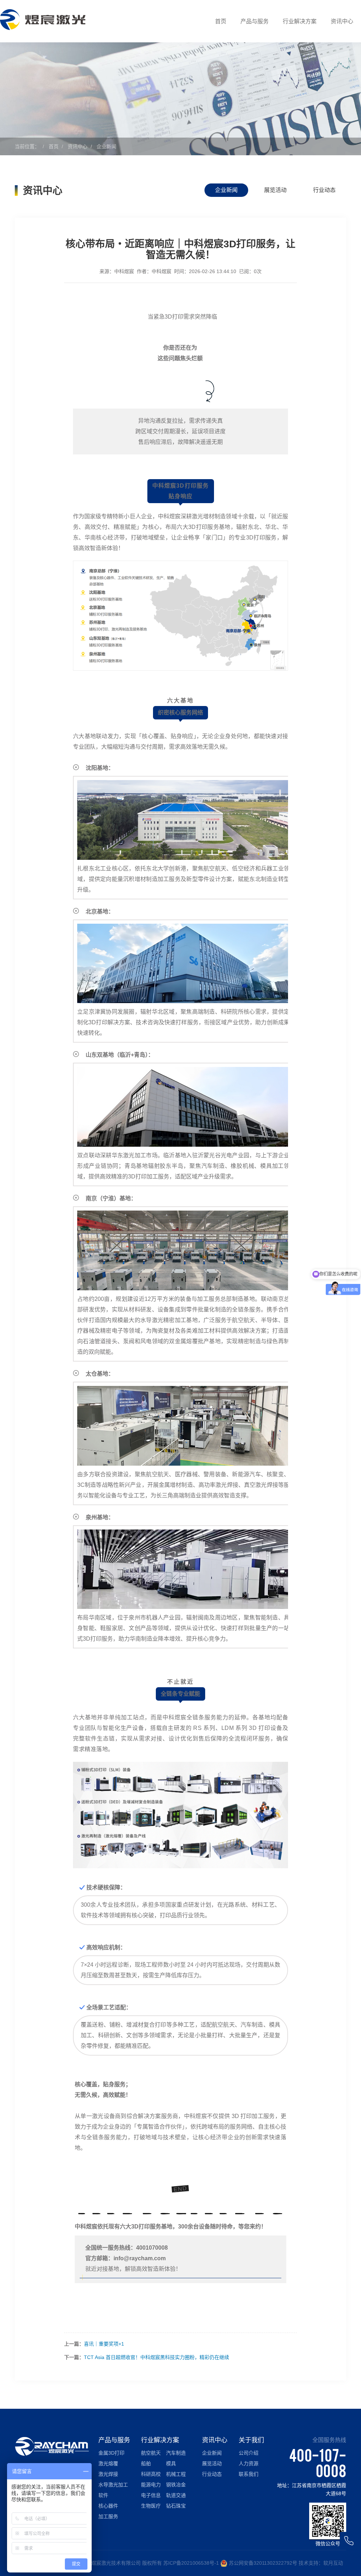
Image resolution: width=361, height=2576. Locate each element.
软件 (103, 2495)
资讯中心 (342, 21)
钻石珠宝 (176, 2506)
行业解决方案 (300, 21)
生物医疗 (151, 2506)
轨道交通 (176, 2495)
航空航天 (151, 2453)
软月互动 (333, 2563)
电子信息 (151, 2495)
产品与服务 (255, 21)
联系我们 (249, 2474)
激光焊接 (108, 2474)
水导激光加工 (113, 2485)
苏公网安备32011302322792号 (263, 2563)
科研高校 (151, 2474)
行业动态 (324, 190)
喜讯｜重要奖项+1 (104, 2344)
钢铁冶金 (176, 2485)
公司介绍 (249, 2453)
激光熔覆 (108, 2463)
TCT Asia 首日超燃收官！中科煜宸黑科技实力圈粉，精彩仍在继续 (157, 2357)
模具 (171, 2463)
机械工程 (176, 2474)
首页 (221, 21)
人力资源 (249, 2463)
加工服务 (108, 2516)
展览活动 (275, 190)
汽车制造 (176, 2453)
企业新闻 (106, 146)
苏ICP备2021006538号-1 (191, 2563)
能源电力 (151, 2485)
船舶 (146, 2463)
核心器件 (108, 2506)
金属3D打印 (111, 2453)
